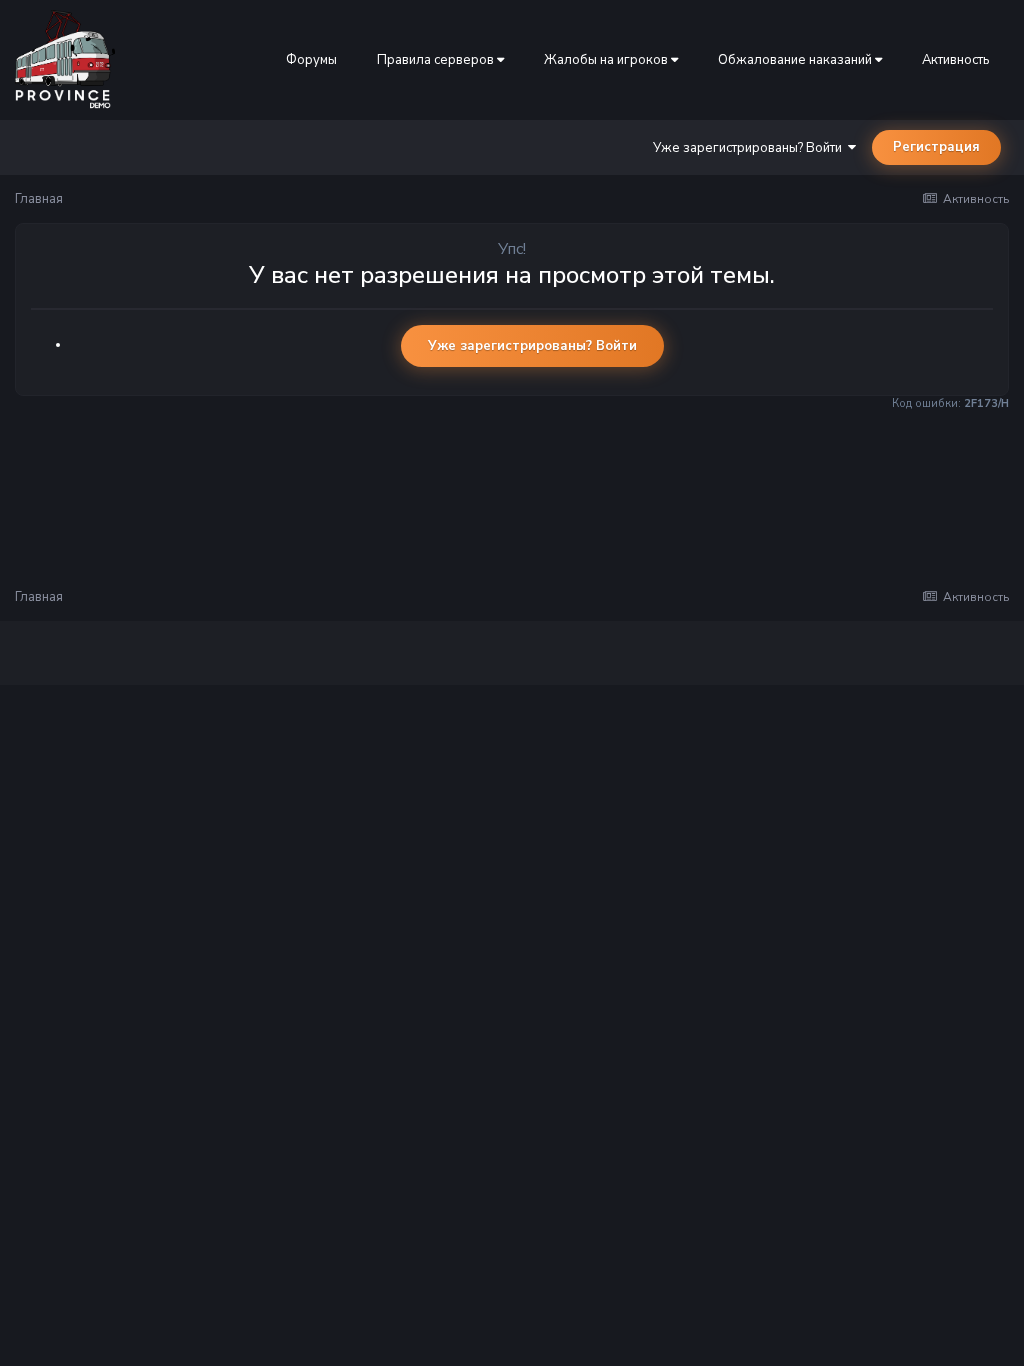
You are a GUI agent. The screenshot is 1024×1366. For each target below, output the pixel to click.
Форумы (311, 60)
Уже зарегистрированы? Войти (750, 148)
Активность (955, 60)
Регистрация (936, 147)
